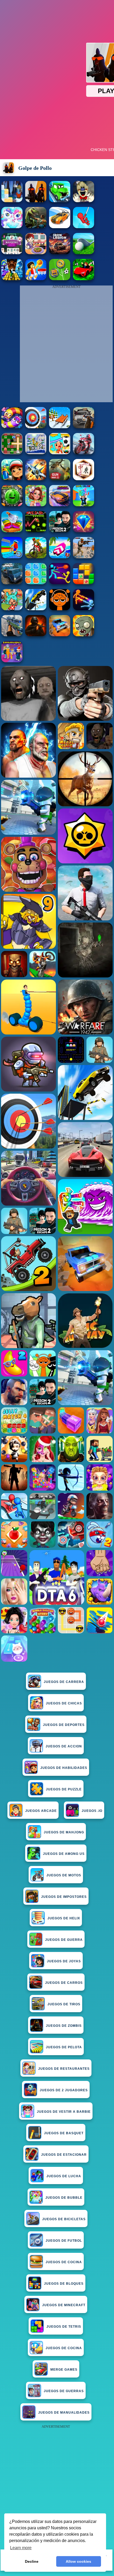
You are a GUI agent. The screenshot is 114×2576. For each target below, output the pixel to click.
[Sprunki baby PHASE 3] (60, 609)
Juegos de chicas (64, 1703)
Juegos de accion (64, 1746)
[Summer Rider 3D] (60, 557)
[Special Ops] (84, 557)
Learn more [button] (21, 2548)
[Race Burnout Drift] (60, 227)
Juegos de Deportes (64, 1725)
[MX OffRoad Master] (36, 557)
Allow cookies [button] (78, 2561)
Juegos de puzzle (64, 1789)
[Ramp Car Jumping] (36, 609)
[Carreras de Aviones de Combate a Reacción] (36, 479)
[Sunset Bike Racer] (36, 453)
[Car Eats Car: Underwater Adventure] (60, 201)
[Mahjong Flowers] (84, 479)
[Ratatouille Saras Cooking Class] (36, 253)
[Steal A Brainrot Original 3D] (12, 661)
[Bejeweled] (84, 531)
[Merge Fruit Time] (12, 505)
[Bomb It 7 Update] (12, 453)
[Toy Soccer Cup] (60, 279)
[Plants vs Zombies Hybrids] (84, 427)
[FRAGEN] (36, 635)
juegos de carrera (64, 1682)
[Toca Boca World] (12, 609)
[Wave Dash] (36, 531)
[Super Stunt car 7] (60, 635)
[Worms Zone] (12, 427)
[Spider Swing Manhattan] (84, 227)
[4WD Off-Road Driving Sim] (12, 583)
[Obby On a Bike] (12, 557)
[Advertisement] (57, 2487)
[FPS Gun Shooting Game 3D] (60, 531)
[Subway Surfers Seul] (12, 479)
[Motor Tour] (84, 453)
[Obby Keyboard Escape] (12, 279)
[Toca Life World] (60, 453)
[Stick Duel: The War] (60, 583)
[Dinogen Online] (36, 227)
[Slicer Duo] (12, 531)
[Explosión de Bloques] (36, 583)
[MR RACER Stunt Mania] (60, 505)
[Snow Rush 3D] (60, 427)
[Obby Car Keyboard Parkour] (84, 279)
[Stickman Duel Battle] (84, 609)
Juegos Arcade (41, 1811)
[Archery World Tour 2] (36, 427)
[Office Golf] (84, 253)
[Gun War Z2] (60, 479)
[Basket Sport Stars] (36, 279)
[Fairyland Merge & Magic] (36, 505)
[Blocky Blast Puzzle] (84, 583)
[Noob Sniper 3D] (12, 635)
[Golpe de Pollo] (36, 201)
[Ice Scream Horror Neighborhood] (84, 201)
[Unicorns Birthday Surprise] (12, 227)
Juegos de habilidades (64, 1768)
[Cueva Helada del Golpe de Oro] (12, 201)
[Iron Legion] (60, 253)
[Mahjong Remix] (12, 253)
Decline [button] (32, 2561)
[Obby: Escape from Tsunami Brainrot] (84, 505)
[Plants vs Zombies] (84, 635)
